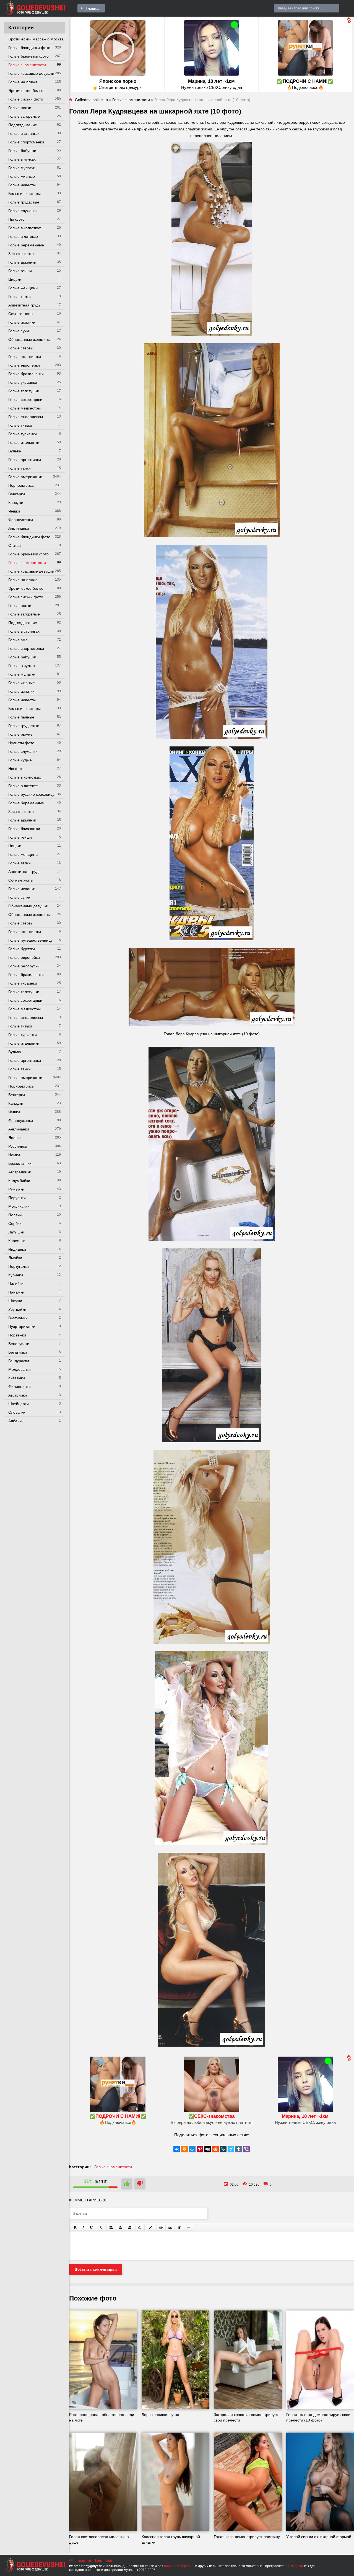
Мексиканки (19, 1206)
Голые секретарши (25, 400)
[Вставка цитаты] (170, 2228)
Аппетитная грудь (24, 305)
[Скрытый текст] (161, 2228)
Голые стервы (21, 348)
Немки (14, 1155)
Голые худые (20, 760)
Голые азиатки (21, 691)
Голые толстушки (24, 391)
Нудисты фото (21, 743)
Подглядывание (23, 125)
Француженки (21, 520)
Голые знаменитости (27, 65)
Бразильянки (20, 1163)
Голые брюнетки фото (28, 56)
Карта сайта (105, 2561)
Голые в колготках (25, 228)
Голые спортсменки (26, 142)
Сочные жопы (21, 314)
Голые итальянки (24, 442)
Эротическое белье (26, 91)
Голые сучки (19, 331)
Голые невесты (22, 185)
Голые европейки (24, 365)
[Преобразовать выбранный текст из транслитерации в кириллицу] (179, 2228)
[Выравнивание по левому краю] (111, 2228)
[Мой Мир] (192, 2149)
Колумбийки (19, 1181)
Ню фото (16, 219)
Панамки (16, 1292)
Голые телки (19, 297)
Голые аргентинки (25, 460)
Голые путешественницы (31, 940)
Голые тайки (19, 468)
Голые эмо (18, 640)
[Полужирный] (75, 2228)
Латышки (16, 1232)
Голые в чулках (22, 159)
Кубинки (16, 1275)
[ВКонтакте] (177, 2149)
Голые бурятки (22, 949)
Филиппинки (19, 1387)
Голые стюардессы (26, 417)
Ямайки (15, 1258)
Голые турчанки (23, 434)
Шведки (15, 1301)
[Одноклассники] (184, 2149)
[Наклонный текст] (83, 2228)
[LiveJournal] (223, 2149)
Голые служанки (23, 211)
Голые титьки (20, 425)
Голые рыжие (20, 734)
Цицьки (15, 279)
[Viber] (246, 2149)
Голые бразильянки (26, 374)
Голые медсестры (24, 408)
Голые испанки (22, 322)
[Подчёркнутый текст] (92, 2228)
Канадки (16, 503)
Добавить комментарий (96, 2269)
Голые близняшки (24, 829)
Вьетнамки (18, 1318)
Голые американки (25, 477)
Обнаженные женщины (29, 339)
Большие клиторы (24, 194)
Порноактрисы (21, 485)
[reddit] (215, 2149)
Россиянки (18, 1146)
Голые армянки (22, 262)
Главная (93, 8)
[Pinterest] (200, 2149)
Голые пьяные (21, 717)
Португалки (19, 1266)
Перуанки (17, 1198)
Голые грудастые (24, 202)
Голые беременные (26, 245)
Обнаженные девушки (28, 906)
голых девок (294, 2566)
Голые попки (20, 108)
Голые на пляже (23, 82)
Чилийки (16, 1284)
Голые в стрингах (24, 133)
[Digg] (208, 2149)
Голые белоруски (24, 966)
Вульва (15, 451)
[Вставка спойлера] (188, 2228)
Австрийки (18, 1395)
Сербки (15, 1223)
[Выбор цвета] (150, 2228)
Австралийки (20, 1172)
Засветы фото (21, 254)
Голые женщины (23, 288)
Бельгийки (18, 1352)
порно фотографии (179, 2566)
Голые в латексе (23, 236)
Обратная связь (82, 2561)
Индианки (17, 1249)
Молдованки (19, 1369)
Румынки (16, 1189)
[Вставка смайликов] (140, 2228)
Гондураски (19, 1361)
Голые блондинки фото (29, 48)
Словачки (17, 1412)
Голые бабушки (22, 151)
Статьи (15, 545)
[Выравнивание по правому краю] (129, 2228)
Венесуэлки (19, 1344)
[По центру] (120, 2228)
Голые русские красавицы (32, 794)
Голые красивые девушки (31, 73)
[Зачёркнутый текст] (101, 2228)
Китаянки (17, 1378)
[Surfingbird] (231, 2149)
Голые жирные (22, 176)
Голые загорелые (24, 116)
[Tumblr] (239, 2149)
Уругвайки (17, 1309)
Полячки (16, 1215)
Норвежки (17, 1335)
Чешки (14, 511)
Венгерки (17, 494)
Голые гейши (20, 271)
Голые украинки (23, 382)
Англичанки (19, 528)
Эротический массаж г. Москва (36, 39)
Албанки (16, 1421)
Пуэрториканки (22, 1326)
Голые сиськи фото (26, 99)
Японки (15, 1138)
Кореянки (17, 1241)
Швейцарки (19, 1404)
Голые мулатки (22, 168)
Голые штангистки (25, 357)
